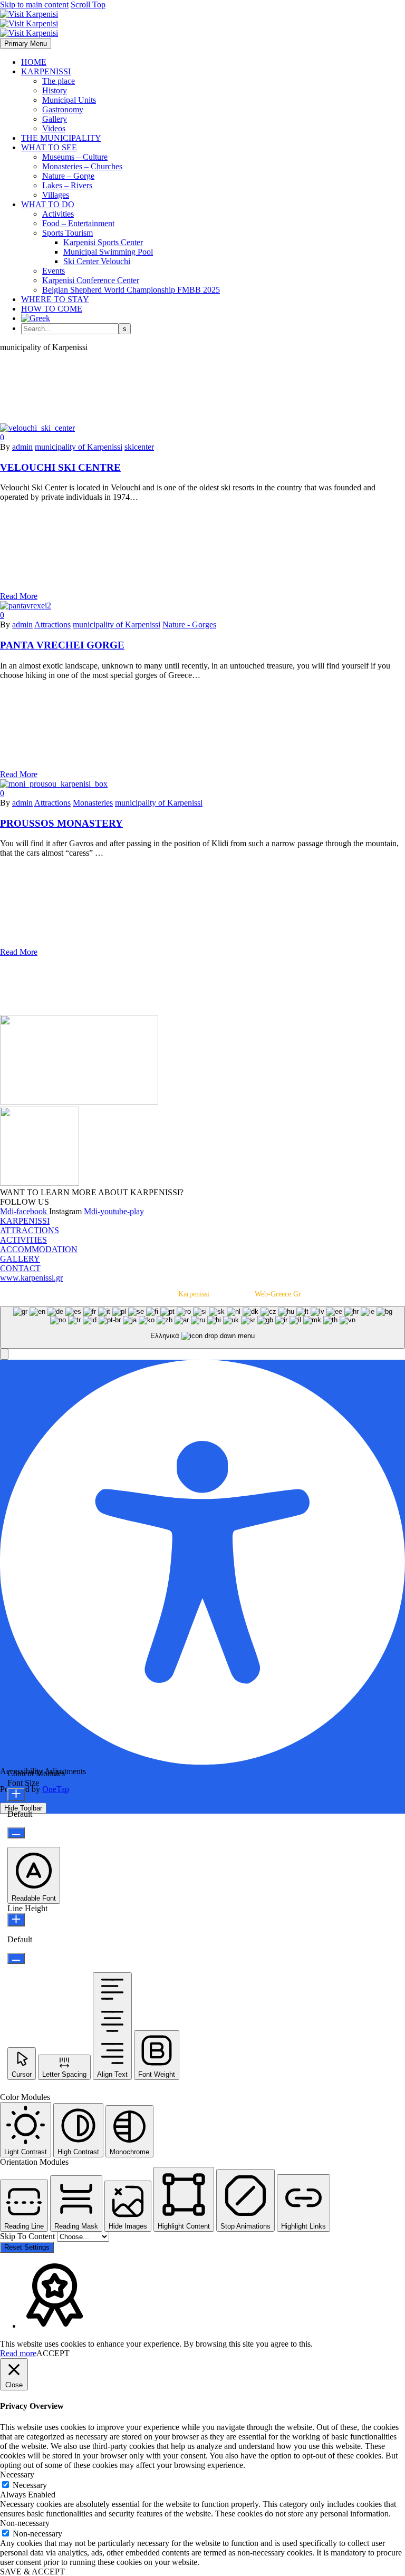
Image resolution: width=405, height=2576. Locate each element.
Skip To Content (28, 2236)
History (55, 90)
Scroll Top (88, 4)
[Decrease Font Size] (16, 1833)
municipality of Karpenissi (79, 447)
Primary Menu (26, 43)
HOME (34, 62)
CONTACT (20, 1268)
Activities (58, 214)
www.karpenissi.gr (31, 1278)
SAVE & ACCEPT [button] (32, 2572)
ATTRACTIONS (30, 1230)
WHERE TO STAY (55, 299)
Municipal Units (69, 100)
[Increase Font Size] (16, 1794)
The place (59, 81)
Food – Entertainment (78, 223)
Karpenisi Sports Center (103, 242)
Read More (19, 596)
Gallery (55, 119)
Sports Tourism (67, 233)
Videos (54, 128)
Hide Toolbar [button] (23, 1808)
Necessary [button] (17, 2475)
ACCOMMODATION (39, 1249)
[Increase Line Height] (16, 1920)
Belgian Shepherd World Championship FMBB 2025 (131, 290)
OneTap (56, 1789)
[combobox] (202, 1327)
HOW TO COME (52, 309)
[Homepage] (29, 23)
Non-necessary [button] (25, 2523)
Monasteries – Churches (82, 166)
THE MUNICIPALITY (61, 138)
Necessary (30, 2485)
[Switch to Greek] (36, 318)
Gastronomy (63, 109)
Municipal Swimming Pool (108, 252)
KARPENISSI (46, 71)
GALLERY (20, 1259)
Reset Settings (27, 2247)
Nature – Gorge (68, 176)
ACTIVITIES (23, 1240)
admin (22, 447)
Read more (18, 2353)
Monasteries (93, 803)
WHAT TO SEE (49, 147)
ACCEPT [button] (53, 2353)
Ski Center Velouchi (97, 261)
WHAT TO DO (48, 204)
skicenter (139, 447)
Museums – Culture (75, 157)
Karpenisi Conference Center (91, 280)
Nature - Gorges (189, 624)
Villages (56, 195)
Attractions (52, 624)
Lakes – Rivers (67, 185)
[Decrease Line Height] (16, 1958)
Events (54, 271)
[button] (4, 1354)
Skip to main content (34, 4)
